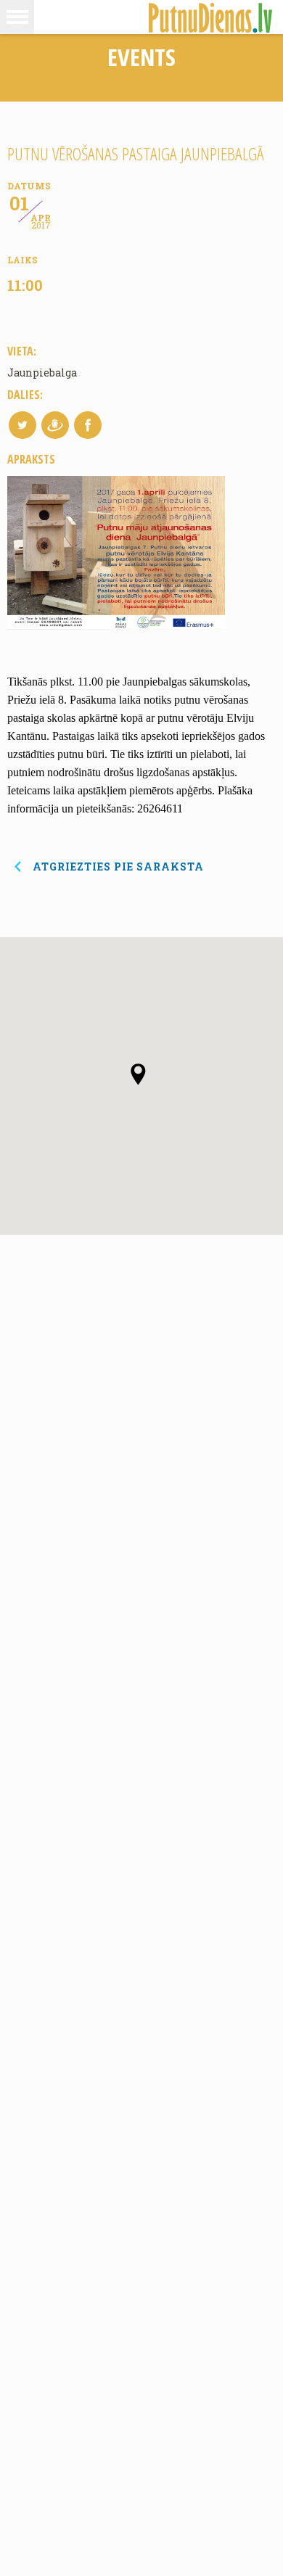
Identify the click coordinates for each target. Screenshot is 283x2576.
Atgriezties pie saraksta (118, 867)
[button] (17, 17)
